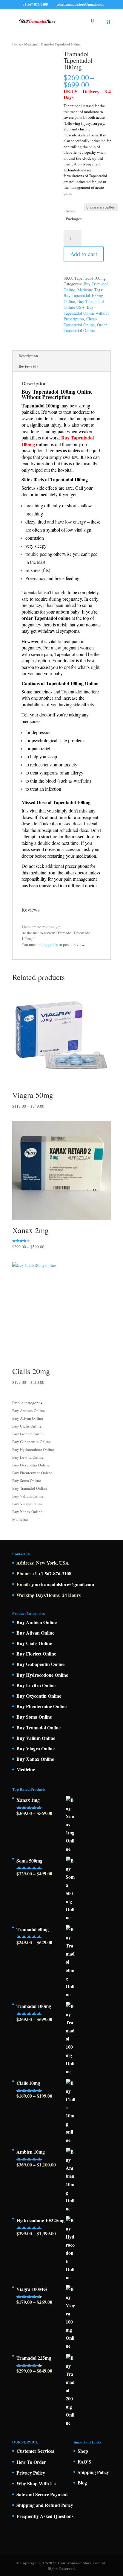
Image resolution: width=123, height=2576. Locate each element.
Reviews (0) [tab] (28, 366)
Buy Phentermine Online (32, 1473)
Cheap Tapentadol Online (80, 322)
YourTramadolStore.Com (79, 2563)
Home (17, 44)
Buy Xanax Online (27, 1512)
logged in (50, 944)
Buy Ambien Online (29, 1411)
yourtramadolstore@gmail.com (63, 1584)
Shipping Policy (93, 2472)
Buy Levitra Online (28, 1457)
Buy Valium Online (28, 1496)
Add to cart (84, 254)
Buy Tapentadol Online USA (84, 304)
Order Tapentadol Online (85, 328)
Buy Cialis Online (27, 1426)
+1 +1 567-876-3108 (52, 1573)
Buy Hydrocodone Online (33, 1449)
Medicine (31, 44)
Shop (83, 2451)
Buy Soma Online (27, 1481)
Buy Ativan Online (28, 1418)
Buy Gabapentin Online (31, 1442)
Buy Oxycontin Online (31, 1465)
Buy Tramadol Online (30, 1488)
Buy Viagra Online (27, 1504)
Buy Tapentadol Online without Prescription (86, 313)
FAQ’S (84, 2462)
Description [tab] (28, 356)
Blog (82, 2483)
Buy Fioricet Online (28, 1434)
